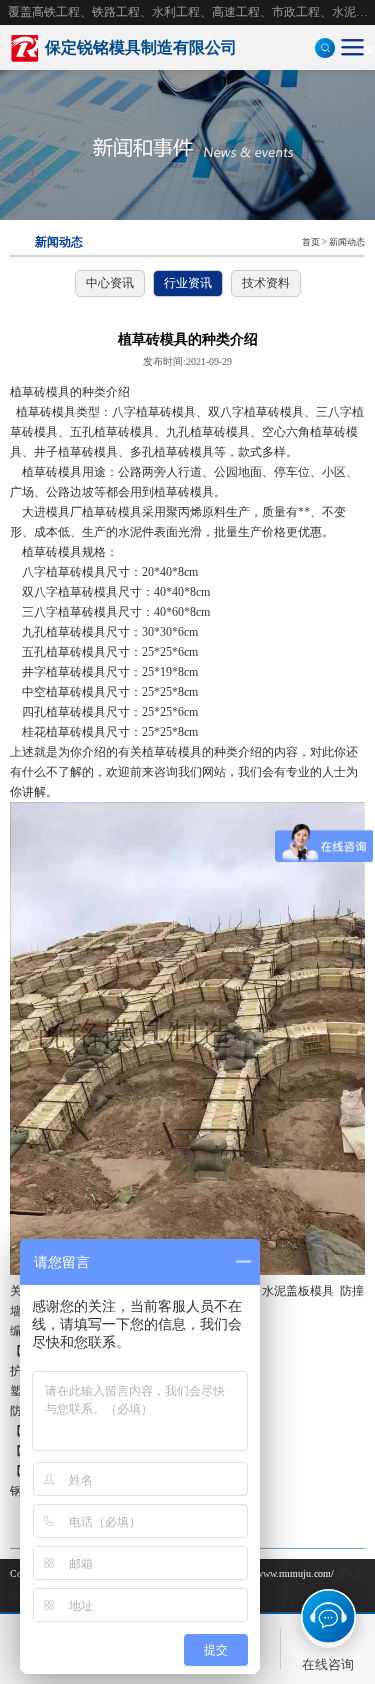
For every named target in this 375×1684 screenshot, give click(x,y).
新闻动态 (347, 242)
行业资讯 (188, 283)
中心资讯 (110, 283)
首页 (311, 242)
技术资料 (266, 283)
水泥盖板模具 (298, 1291)
